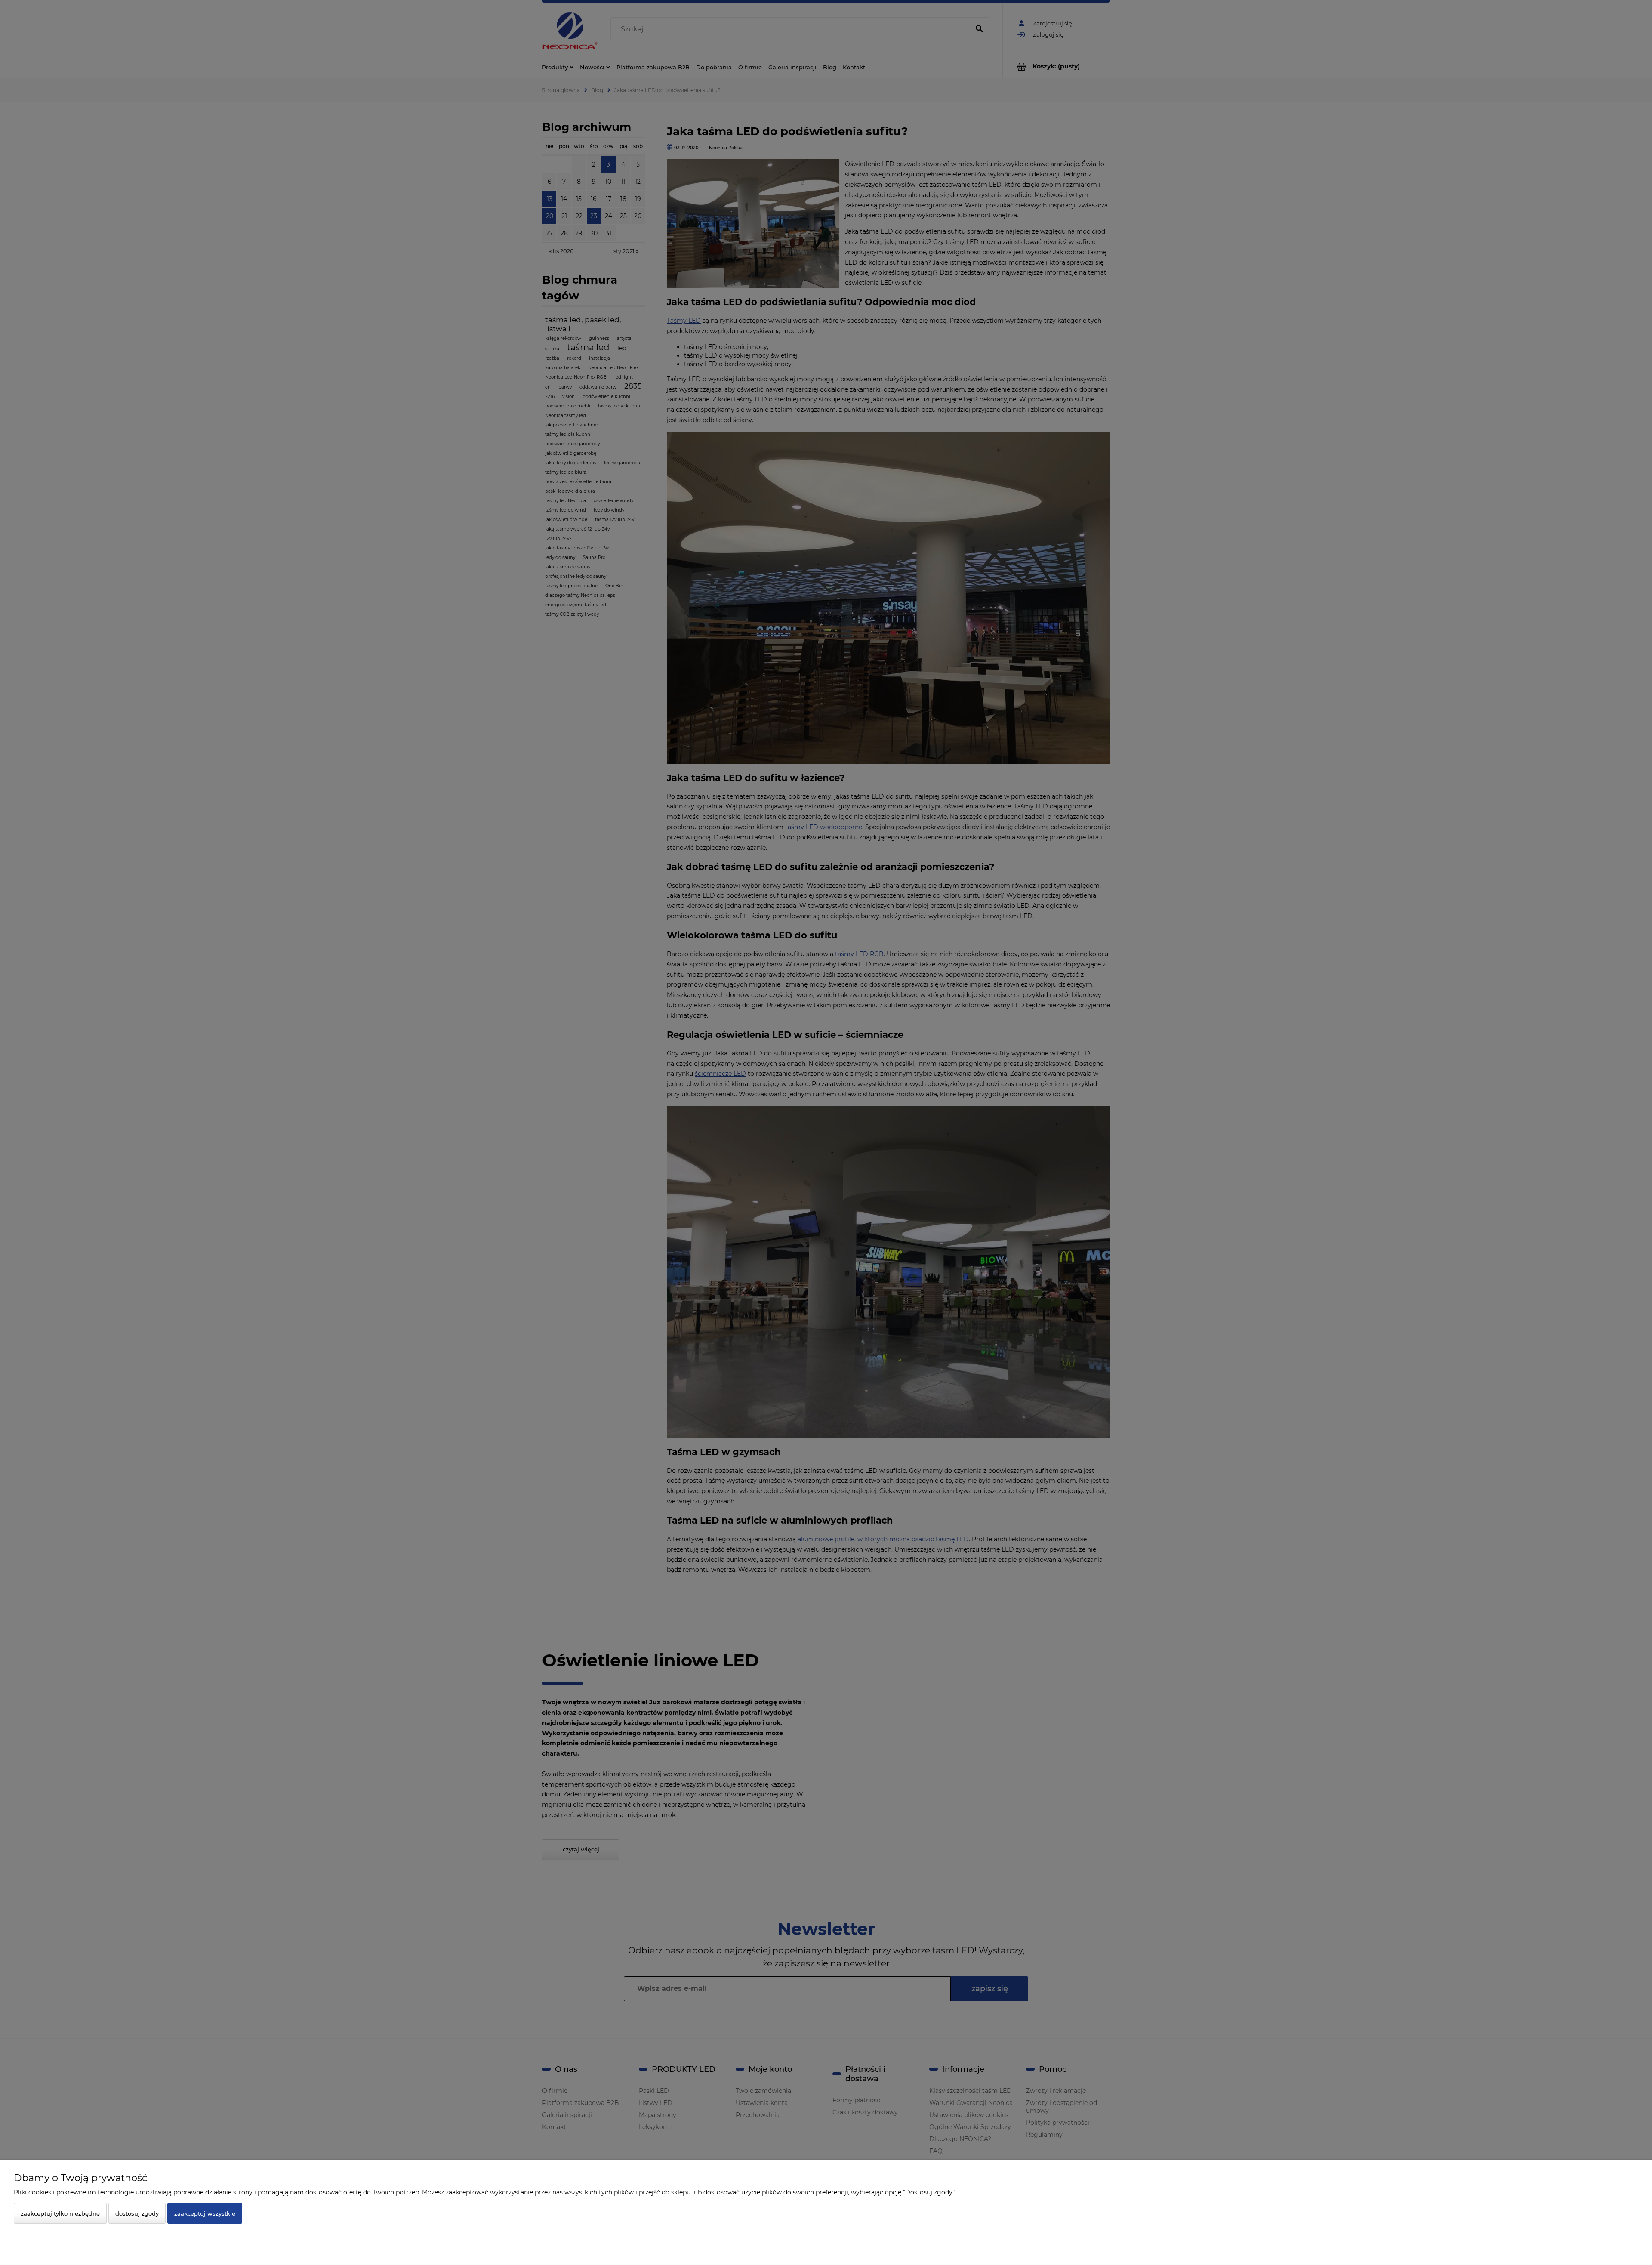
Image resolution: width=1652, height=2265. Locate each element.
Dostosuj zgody (137, 2213)
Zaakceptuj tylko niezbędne (60, 2213)
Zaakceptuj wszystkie (205, 2213)
